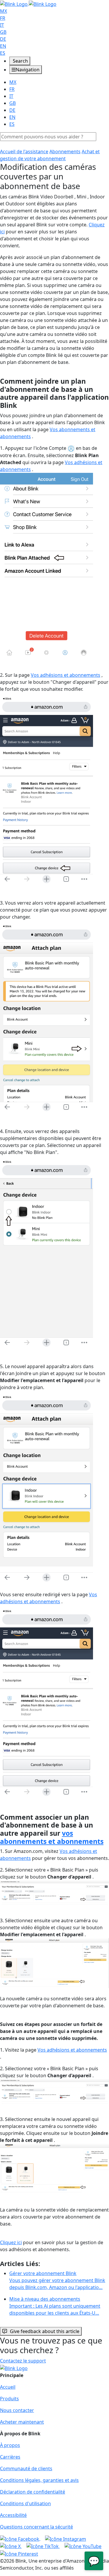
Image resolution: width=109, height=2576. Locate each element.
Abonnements (65, 151)
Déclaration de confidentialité (33, 2492)
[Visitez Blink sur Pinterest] (19, 2553)
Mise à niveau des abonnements (55, 2306)
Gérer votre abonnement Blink (57, 2280)
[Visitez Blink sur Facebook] (20, 2538)
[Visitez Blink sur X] (11, 2546)
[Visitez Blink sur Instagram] (66, 2538)
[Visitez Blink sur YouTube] (83, 2546)
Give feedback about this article (45, 2331)
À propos (10, 2445)
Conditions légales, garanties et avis (39, 2480)
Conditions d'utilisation (25, 2503)
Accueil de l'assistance (24, 151)
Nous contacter (17, 2410)
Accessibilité (13, 2515)
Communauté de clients (26, 2468)
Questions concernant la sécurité (36, 2527)
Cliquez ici (11, 2242)
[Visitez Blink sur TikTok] (43, 2546)
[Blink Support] (28, 3)
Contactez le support (23, 2361)
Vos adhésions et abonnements (66, 675)
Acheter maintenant (22, 2422)
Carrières (10, 2457)
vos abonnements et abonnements (52, 1837)
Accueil (8, 2387)
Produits (9, 2399)
